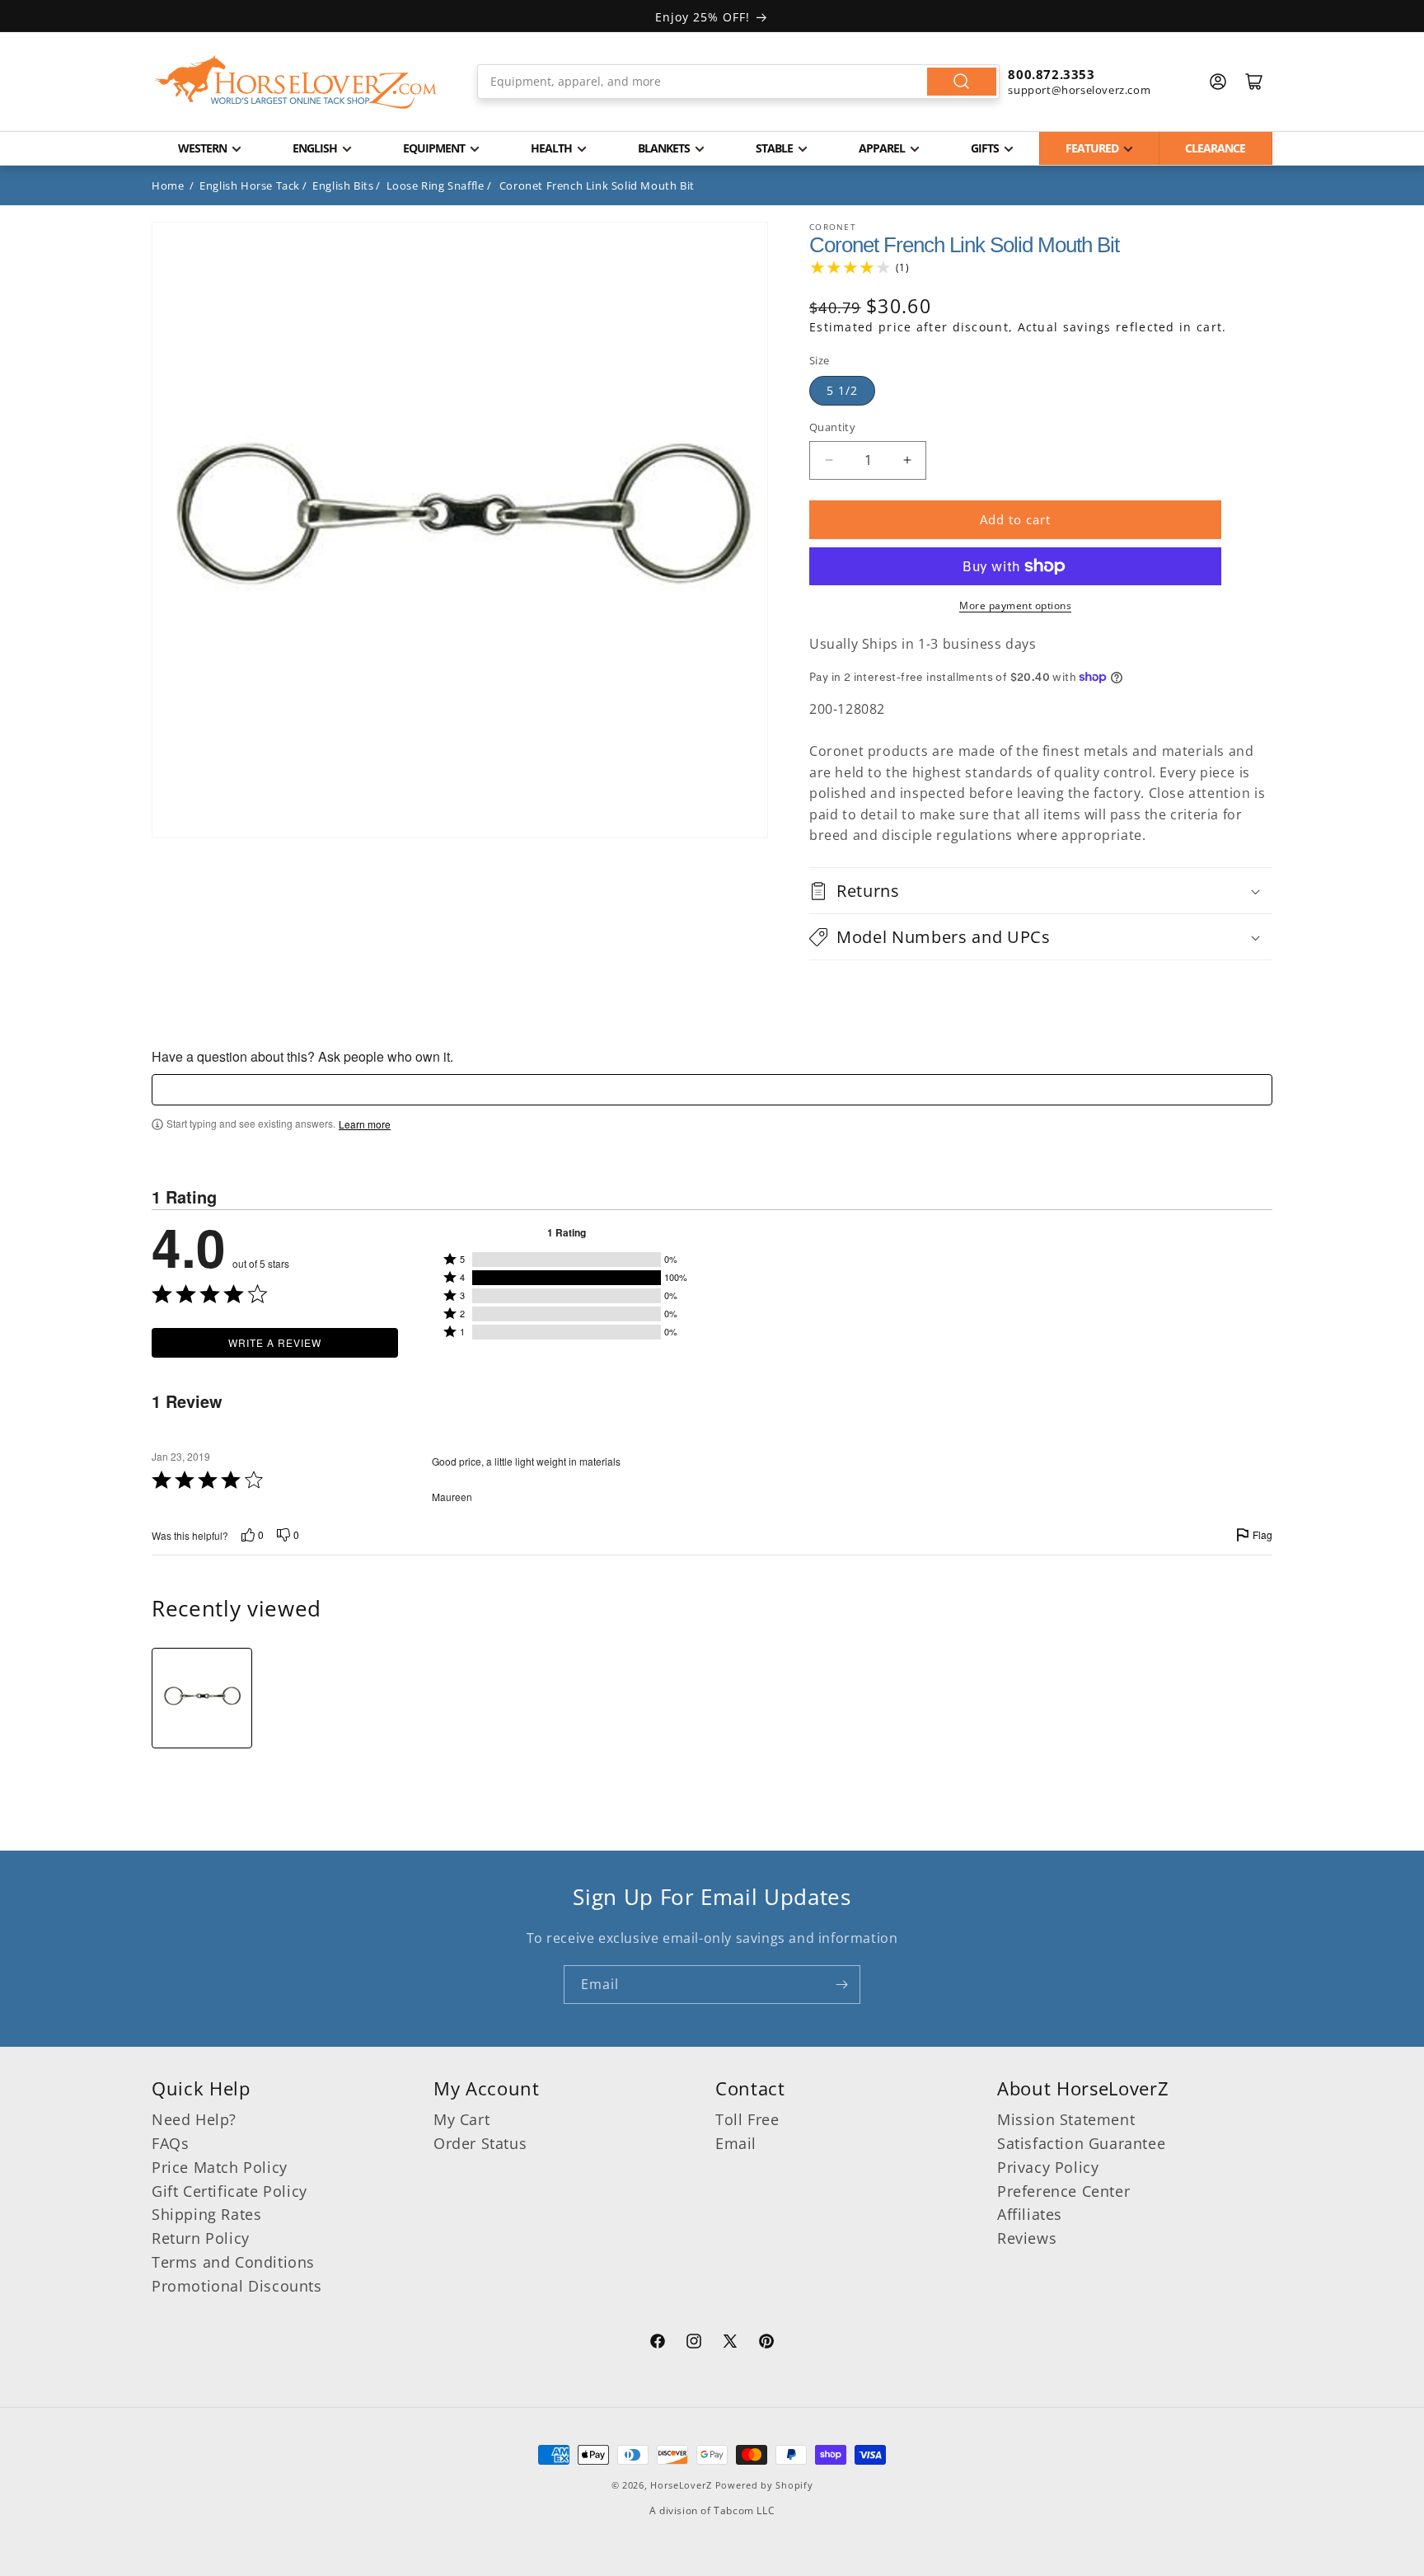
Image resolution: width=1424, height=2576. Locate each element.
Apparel (882, 148)
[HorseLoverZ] (296, 82)
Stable (774, 148)
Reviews (1027, 2238)
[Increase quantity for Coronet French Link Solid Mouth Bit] (907, 460)
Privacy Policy (1048, 2167)
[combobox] (739, 82)
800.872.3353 (1051, 74)
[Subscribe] (841, 1985)
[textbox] (712, 1090)
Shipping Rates (206, 2214)
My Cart (461, 2119)
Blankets (664, 148)
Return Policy (201, 2238)
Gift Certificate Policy (230, 2191)
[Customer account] (1218, 82)
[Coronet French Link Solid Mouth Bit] (202, 1698)
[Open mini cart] (1254, 82)
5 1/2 (842, 390)
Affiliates (1030, 2214)
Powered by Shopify (764, 2485)
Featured (1092, 148)
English (315, 148)
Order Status (480, 2143)
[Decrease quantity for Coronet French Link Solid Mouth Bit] (829, 460)
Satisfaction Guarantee (1081, 2143)
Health (551, 148)
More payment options (1015, 605)
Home (168, 185)
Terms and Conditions (233, 2262)
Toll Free (747, 2119)
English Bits (343, 185)
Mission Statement (1066, 2119)
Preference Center (1063, 2191)
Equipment (434, 148)
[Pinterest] (766, 2344)
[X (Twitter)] (730, 2344)
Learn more (365, 1124)
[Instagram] (694, 2344)
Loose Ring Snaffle (436, 185)
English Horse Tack (250, 185)
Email (736, 2143)
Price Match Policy (220, 2167)
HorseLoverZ (681, 2485)
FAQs (170, 2143)
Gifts (985, 148)
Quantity (832, 427)
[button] (1041, 891)
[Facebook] (658, 2344)
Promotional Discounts (237, 2286)
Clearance (1215, 148)
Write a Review (275, 1342)
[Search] (962, 82)
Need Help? (194, 2119)
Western (202, 148)
